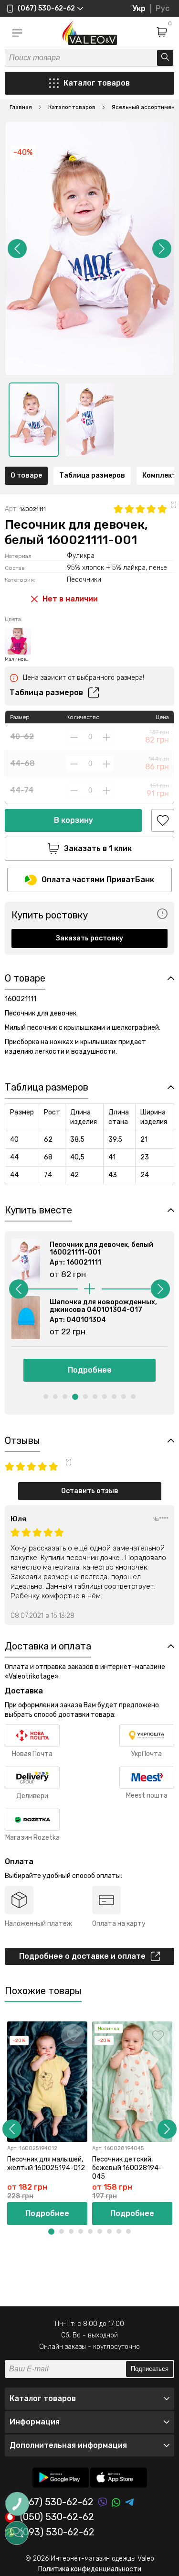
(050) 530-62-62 (57, 2517)
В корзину (74, 820)
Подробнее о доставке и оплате (82, 1956)
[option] (34, 420)
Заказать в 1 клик (98, 848)
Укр (139, 8)
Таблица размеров (92, 475)
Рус (163, 8)
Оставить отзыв (90, 1491)
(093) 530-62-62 (57, 2532)
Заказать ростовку (89, 938)
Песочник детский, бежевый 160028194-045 (127, 2168)
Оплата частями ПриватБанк (98, 879)
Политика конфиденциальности (90, 2569)
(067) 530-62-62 (57, 2502)
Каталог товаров (97, 83)
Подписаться (150, 2369)
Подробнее (90, 1370)
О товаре (26, 475)
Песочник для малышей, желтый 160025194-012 (46, 2164)
